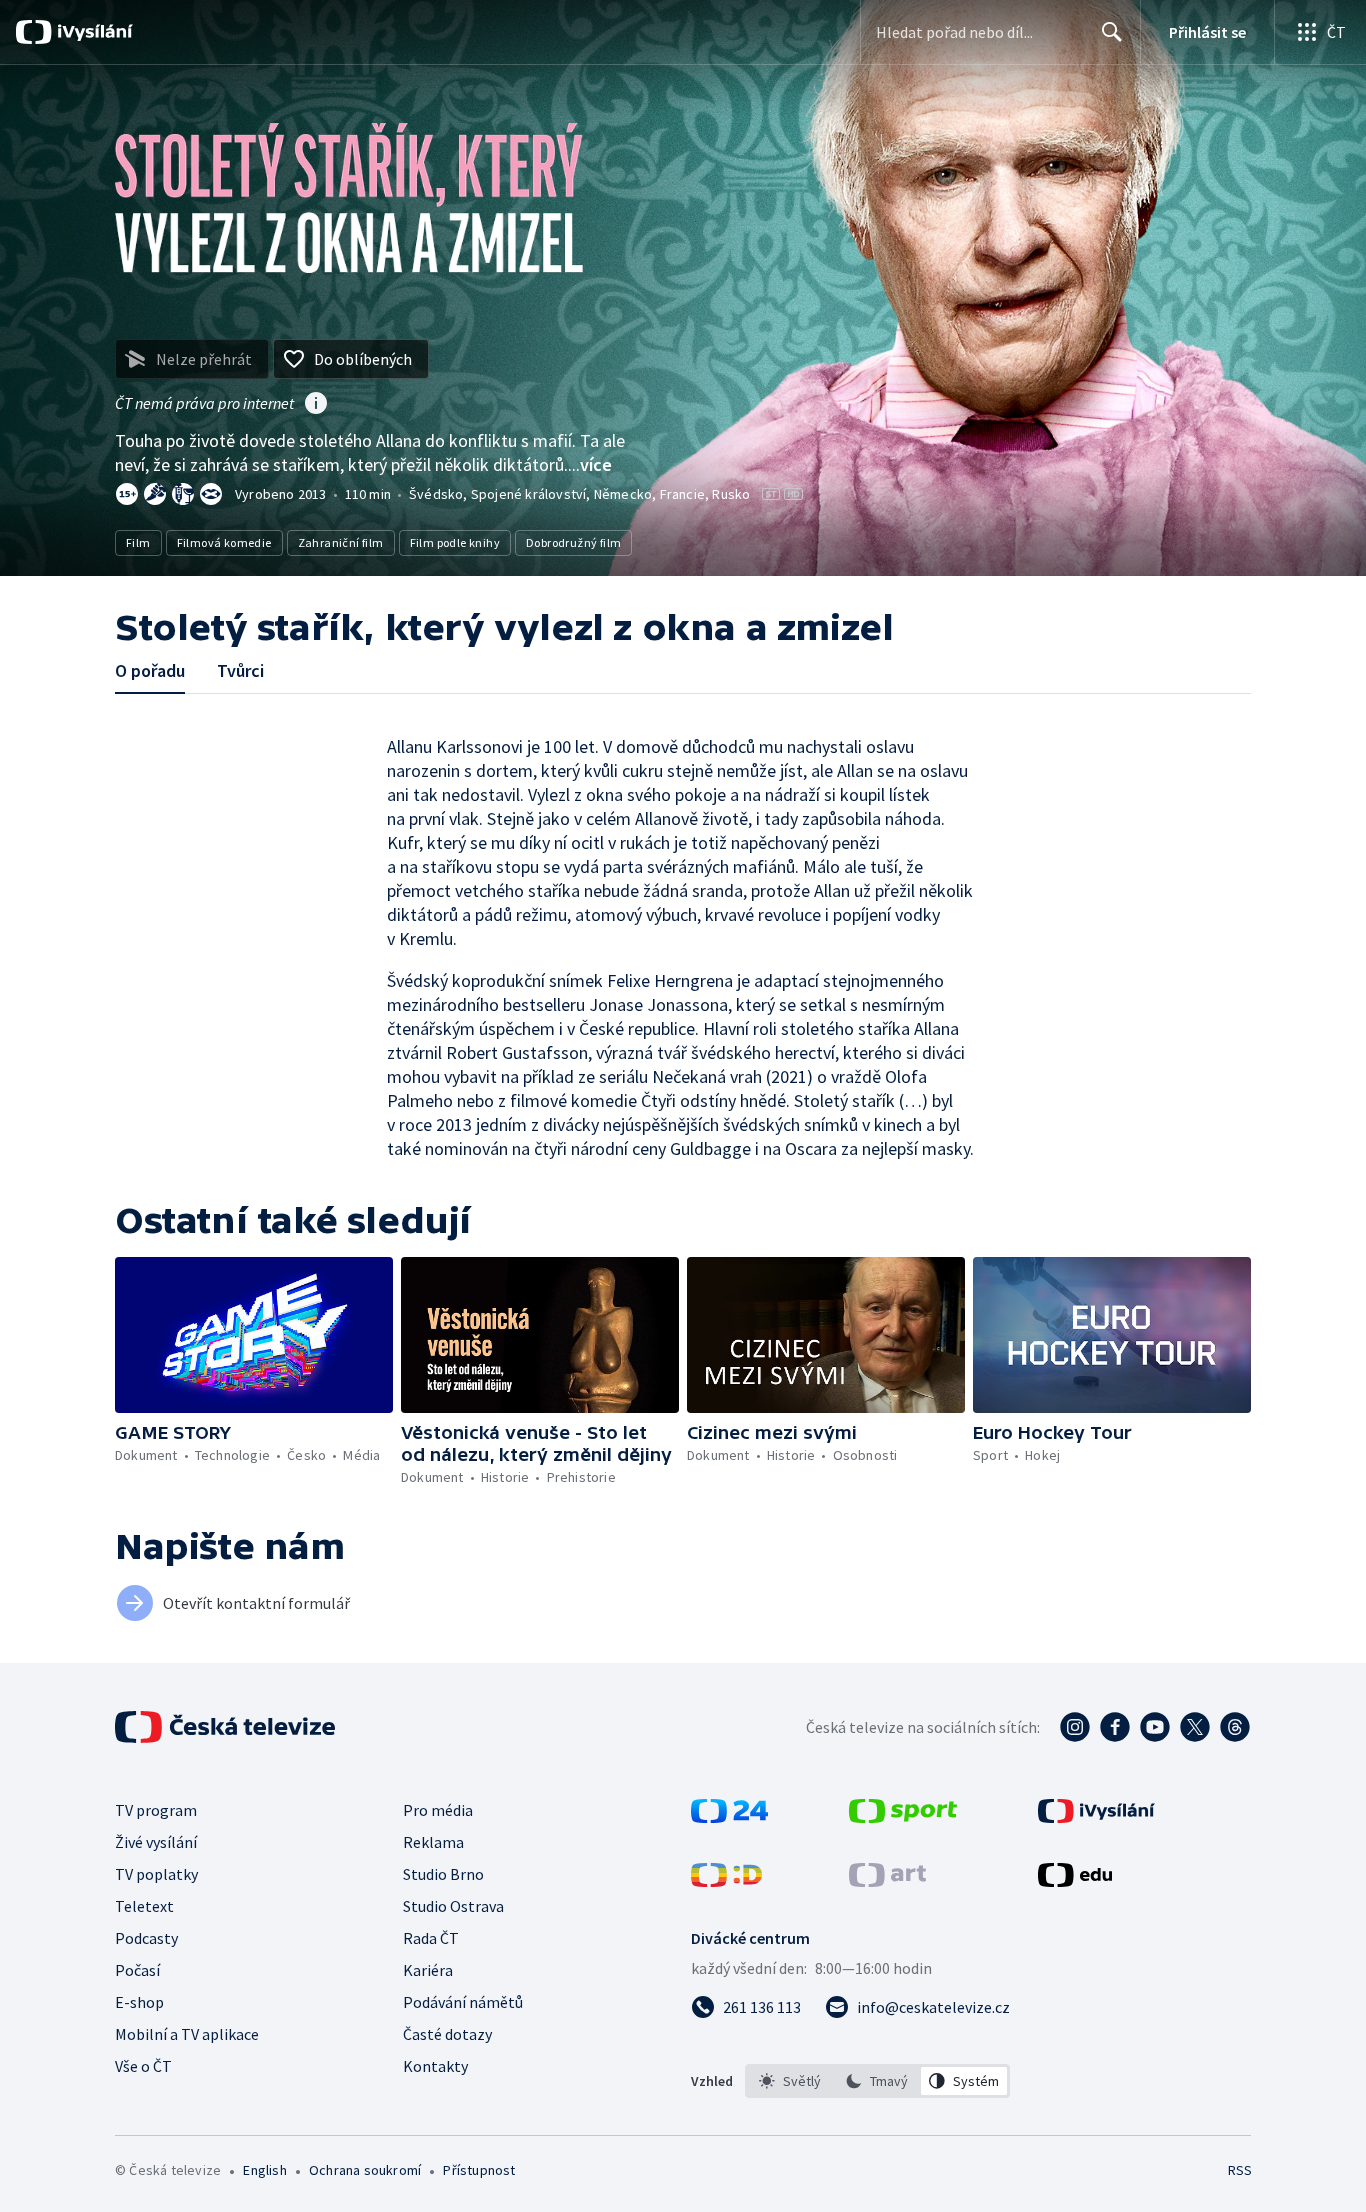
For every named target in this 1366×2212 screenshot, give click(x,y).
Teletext (144, 1906)
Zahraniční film (341, 542)
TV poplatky (156, 1874)
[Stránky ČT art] (887, 1881)
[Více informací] (316, 405)
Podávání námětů (463, 2002)
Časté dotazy (447, 2034)
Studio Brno (443, 1874)
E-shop (139, 2002)
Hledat (1112, 32)
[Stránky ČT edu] (1075, 1881)
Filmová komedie (224, 542)
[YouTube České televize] (1155, 1727)
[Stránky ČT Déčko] (726, 1881)
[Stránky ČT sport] (903, 1817)
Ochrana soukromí (365, 2170)
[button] (254, 1335)
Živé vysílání (156, 1842)
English (264, 2170)
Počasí (137, 1970)
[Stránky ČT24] (729, 1817)
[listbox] (877, 2081)
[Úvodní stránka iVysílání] (92, 32)
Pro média (438, 1810)
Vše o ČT (143, 2066)
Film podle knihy (455, 542)
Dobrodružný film (573, 542)
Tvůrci (240, 670)
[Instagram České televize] (1075, 1727)
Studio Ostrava (453, 1906)
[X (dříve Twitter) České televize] (1195, 1727)
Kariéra (428, 1970)
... (590, 464)
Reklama (433, 1842)
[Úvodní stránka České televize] (227, 1727)
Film (138, 542)
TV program (156, 1810)
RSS (1240, 2170)
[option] (790, 2081)
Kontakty (435, 2066)
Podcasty (146, 1938)
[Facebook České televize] (1115, 1727)
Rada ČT (431, 1938)
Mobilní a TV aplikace (187, 2034)
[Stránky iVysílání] (1096, 1817)
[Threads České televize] (1235, 1727)
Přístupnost (479, 2170)
